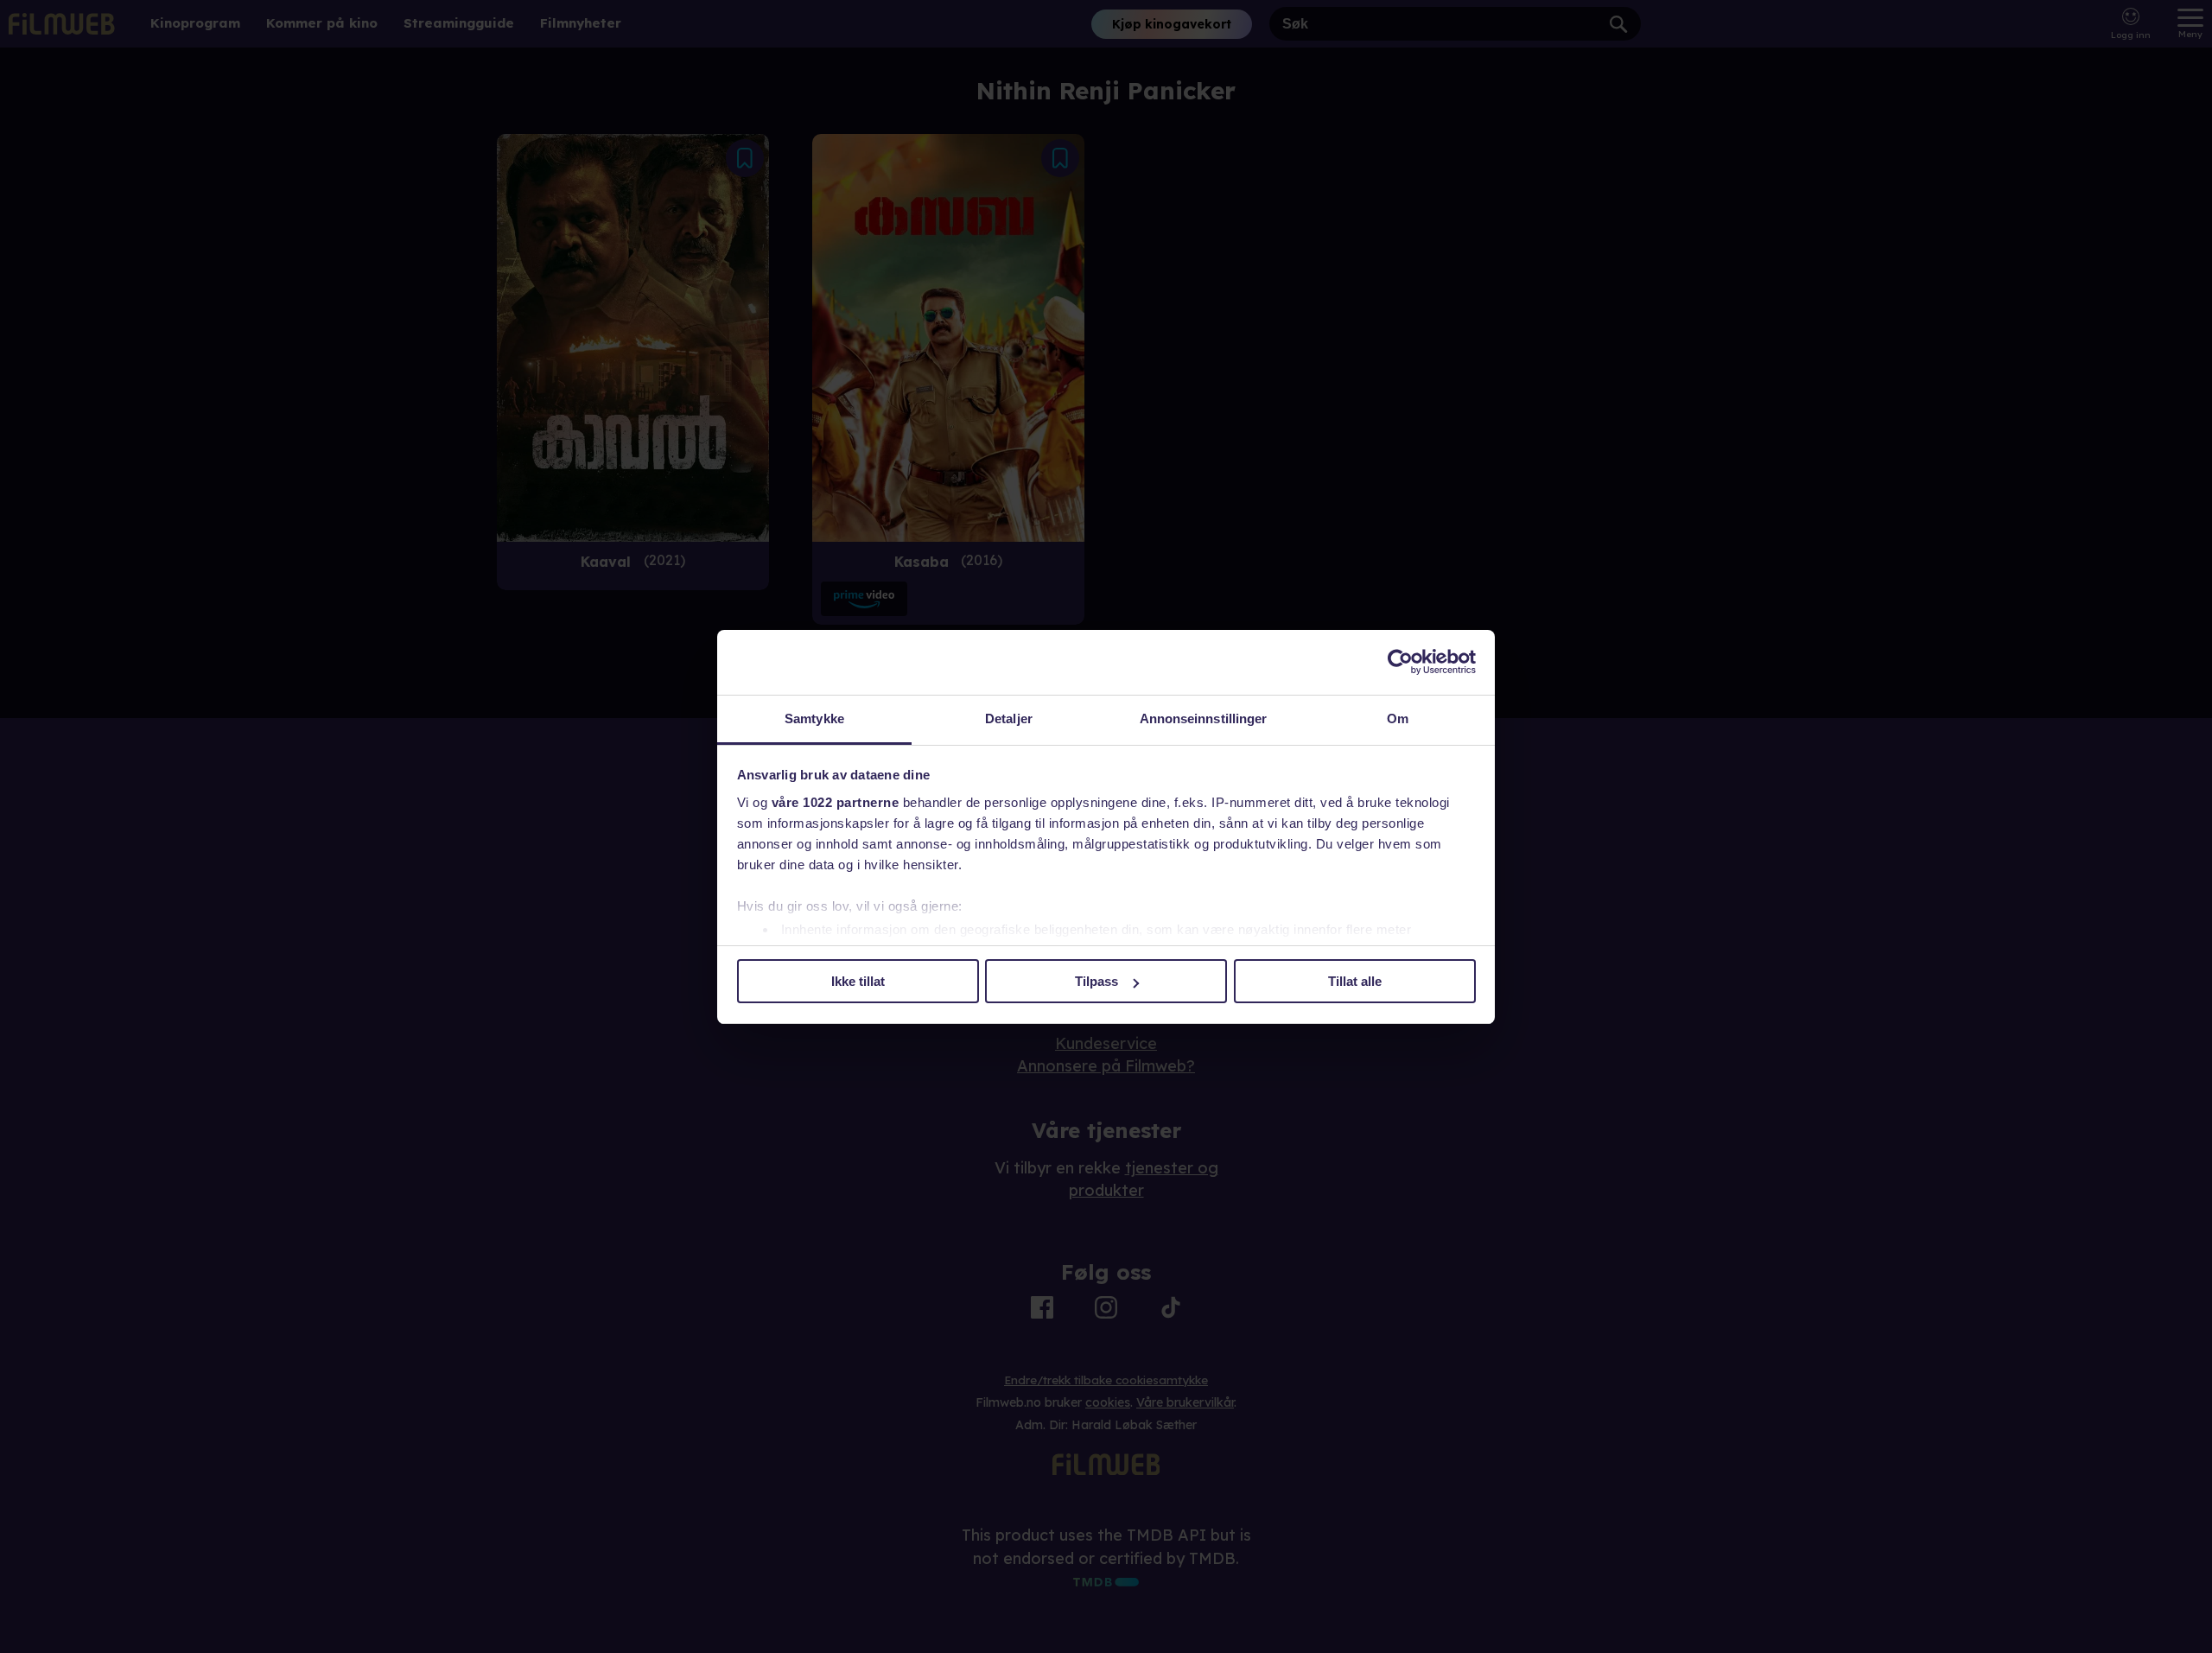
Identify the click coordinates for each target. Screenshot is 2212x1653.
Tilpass (1096, 981)
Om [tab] (1398, 718)
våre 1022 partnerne (836, 802)
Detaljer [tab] (1009, 718)
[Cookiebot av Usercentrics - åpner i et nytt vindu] (1400, 662)
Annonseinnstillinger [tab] (1204, 718)
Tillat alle (1355, 981)
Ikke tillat (858, 981)
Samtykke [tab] (814, 718)
